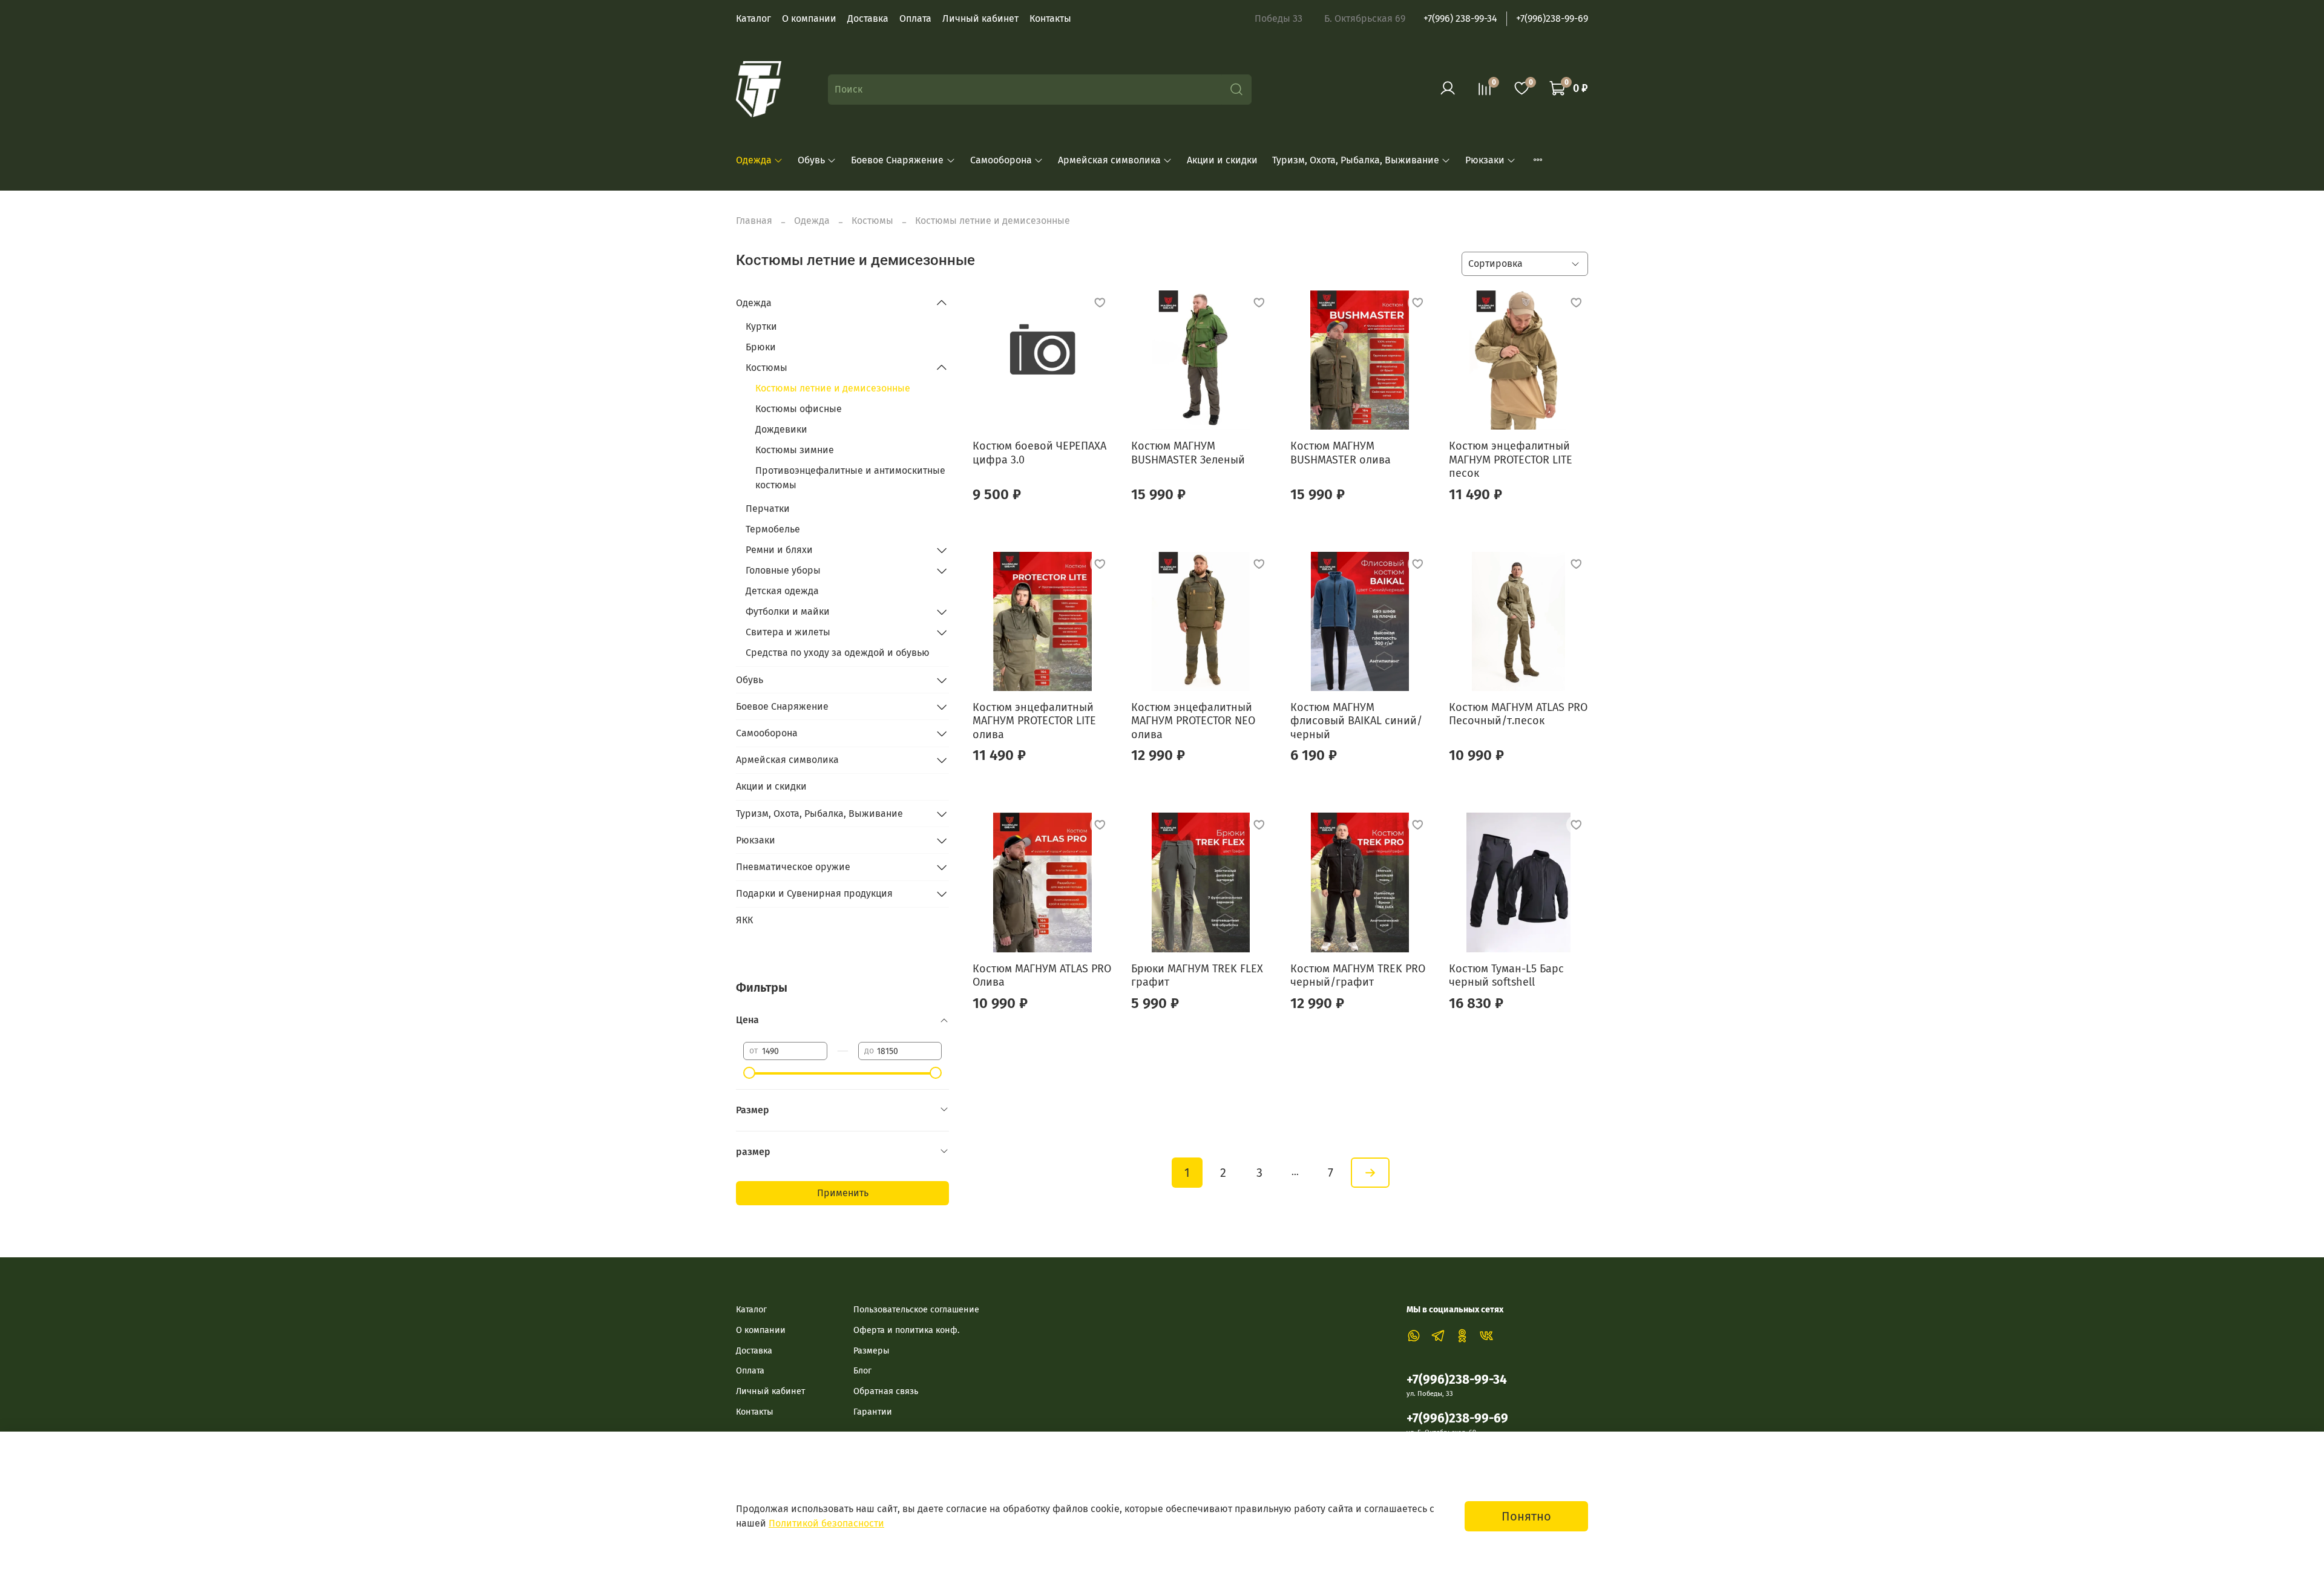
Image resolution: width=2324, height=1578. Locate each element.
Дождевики (781, 429)
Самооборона (1001, 160)
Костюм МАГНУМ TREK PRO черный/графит (1358, 976)
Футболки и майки (788, 611)
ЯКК (744, 920)
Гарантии (873, 1412)
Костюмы (872, 221)
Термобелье (773, 529)
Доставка (868, 18)
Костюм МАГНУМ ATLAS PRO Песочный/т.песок (1518, 714)
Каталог (753, 18)
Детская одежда (782, 591)
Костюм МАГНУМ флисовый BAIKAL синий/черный (1356, 721)
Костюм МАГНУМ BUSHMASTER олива (1341, 453)
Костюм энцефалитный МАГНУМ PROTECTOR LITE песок (1511, 460)
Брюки (761, 347)
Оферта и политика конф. (906, 1330)
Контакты (1050, 18)
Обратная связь (886, 1391)
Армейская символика (1109, 160)
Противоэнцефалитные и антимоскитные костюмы (850, 478)
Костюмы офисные (799, 409)
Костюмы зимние (795, 450)
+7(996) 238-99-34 (1460, 18)
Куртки (761, 326)
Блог (862, 1371)
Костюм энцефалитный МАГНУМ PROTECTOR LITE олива (1034, 721)
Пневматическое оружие (793, 867)
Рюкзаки (1485, 160)
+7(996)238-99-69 (1552, 18)
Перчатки (768, 509)
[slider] (749, 1073)
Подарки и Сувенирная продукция (814, 893)
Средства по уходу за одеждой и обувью (838, 653)
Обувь (811, 160)
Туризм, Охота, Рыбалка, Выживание (1356, 160)
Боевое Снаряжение (897, 160)
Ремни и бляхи (779, 550)
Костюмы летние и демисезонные (833, 388)
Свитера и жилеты (788, 632)
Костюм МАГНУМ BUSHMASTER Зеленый (1188, 453)
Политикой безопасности (826, 1523)
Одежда (754, 160)
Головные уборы (783, 570)
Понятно (1526, 1516)
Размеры (871, 1351)
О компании (809, 18)
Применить (843, 1193)
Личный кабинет (980, 18)
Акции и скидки (1222, 160)
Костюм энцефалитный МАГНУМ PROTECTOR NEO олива (1193, 721)
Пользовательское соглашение (916, 1310)
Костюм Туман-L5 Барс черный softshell (1506, 976)
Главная (754, 221)
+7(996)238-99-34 (1457, 1380)
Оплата (915, 18)
